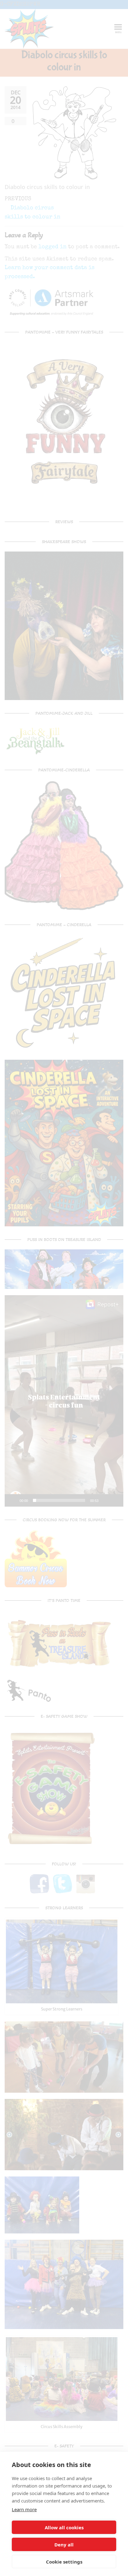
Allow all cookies (64, 2527)
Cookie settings (64, 2562)
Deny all (64, 2545)
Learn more (24, 2509)
